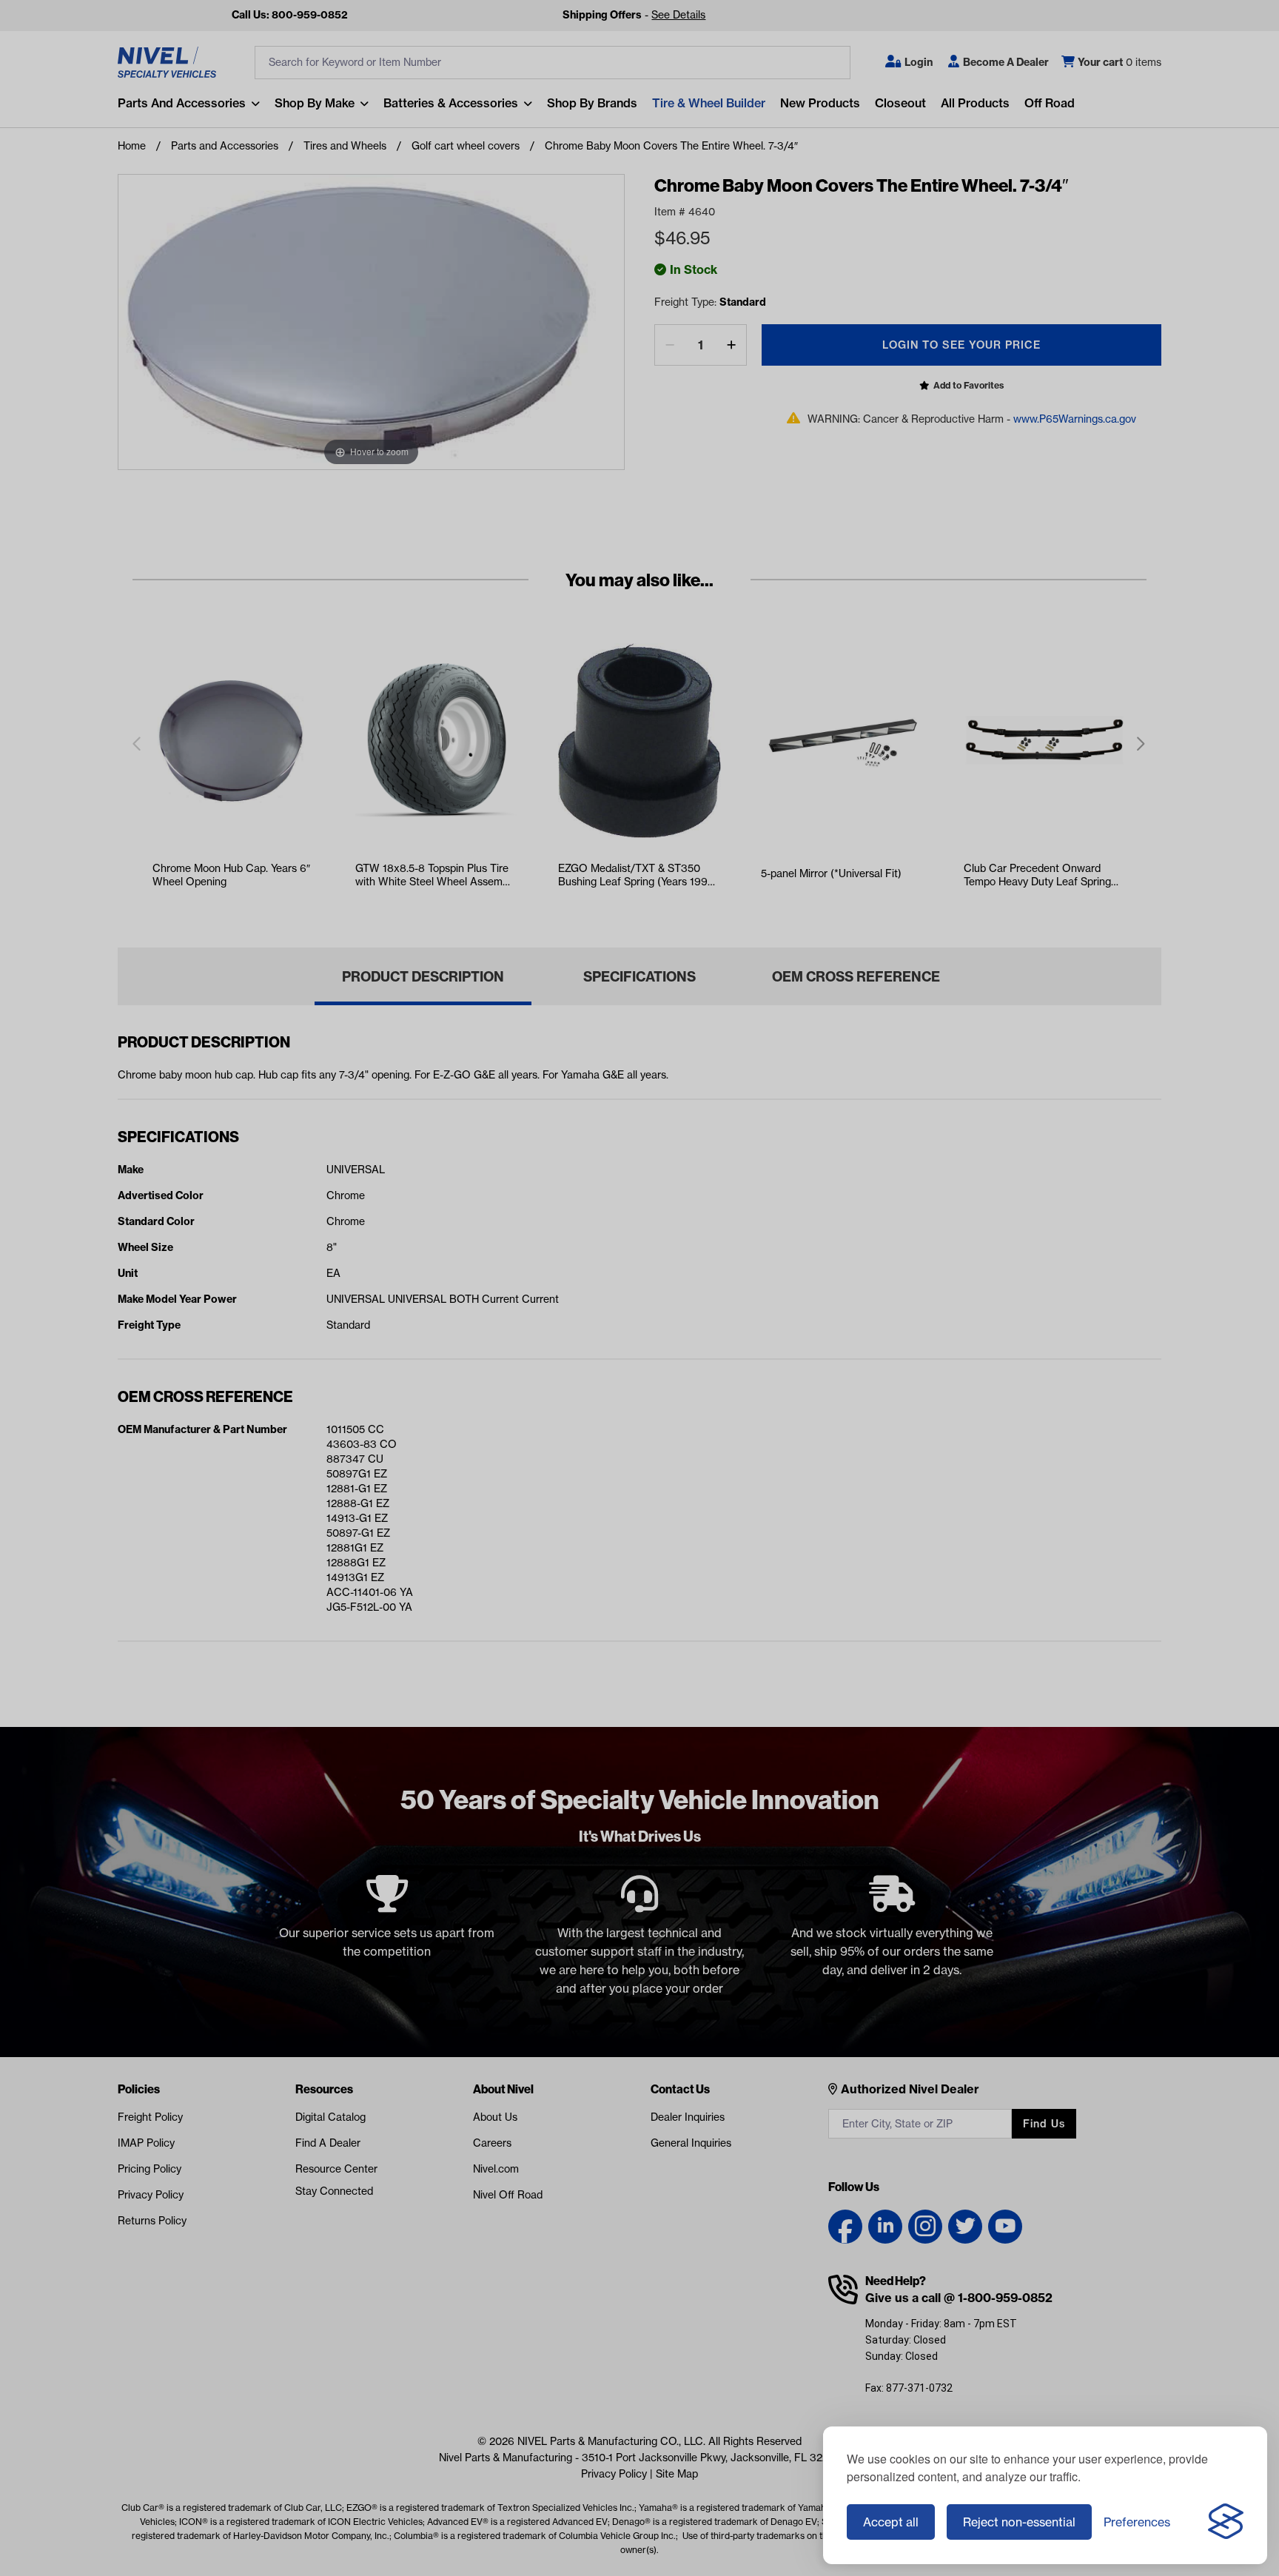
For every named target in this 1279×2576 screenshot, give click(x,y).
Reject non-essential (1019, 2522)
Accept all (891, 2522)
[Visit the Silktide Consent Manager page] (1226, 2522)
